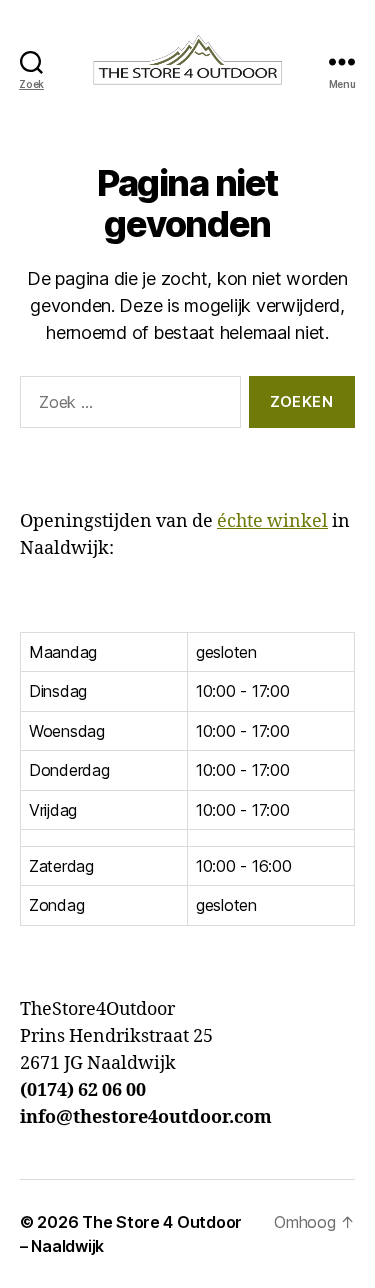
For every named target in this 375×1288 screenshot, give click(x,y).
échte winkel (272, 521)
